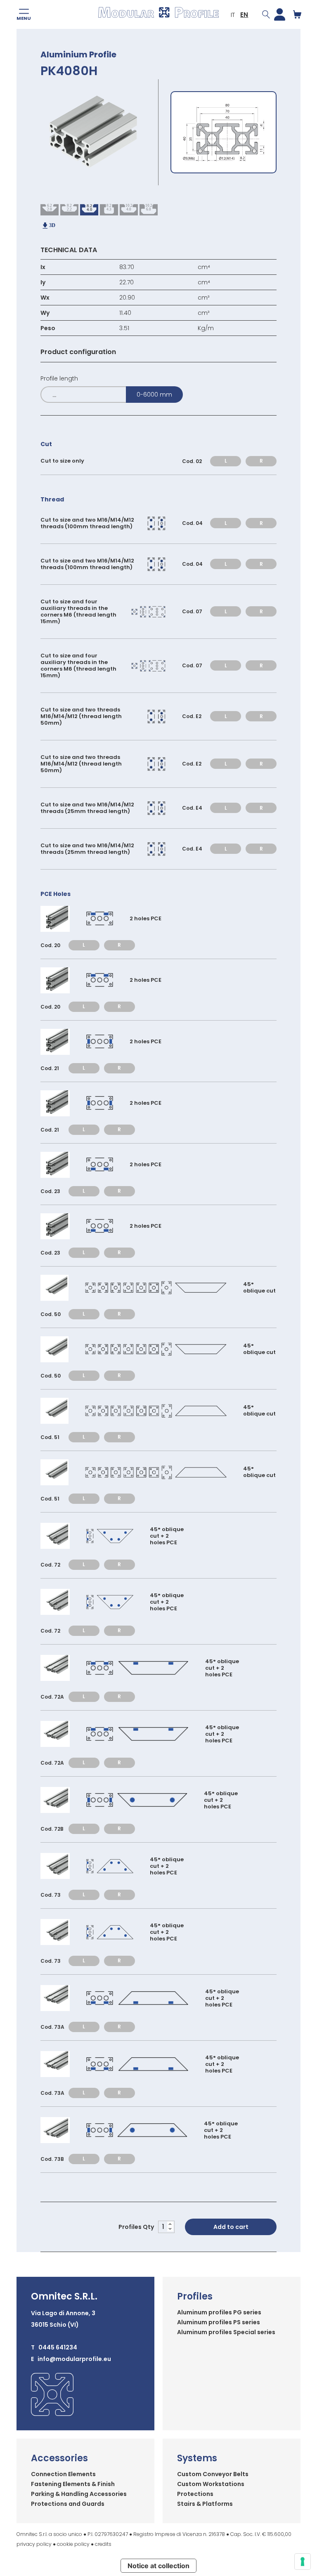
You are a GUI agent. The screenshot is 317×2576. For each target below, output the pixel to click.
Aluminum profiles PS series (219, 2322)
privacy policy (34, 2544)
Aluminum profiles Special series (226, 2332)
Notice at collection (158, 2566)
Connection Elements (63, 2474)
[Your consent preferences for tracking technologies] (303, 2562)
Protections (195, 2494)
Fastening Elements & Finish (73, 2484)
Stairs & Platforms (205, 2504)
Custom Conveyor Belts (213, 2474)
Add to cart (231, 2227)
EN (244, 15)
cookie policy (73, 2544)
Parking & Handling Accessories (79, 2494)
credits (103, 2544)
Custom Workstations (211, 2484)
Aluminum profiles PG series (219, 2312)
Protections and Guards (68, 2504)
